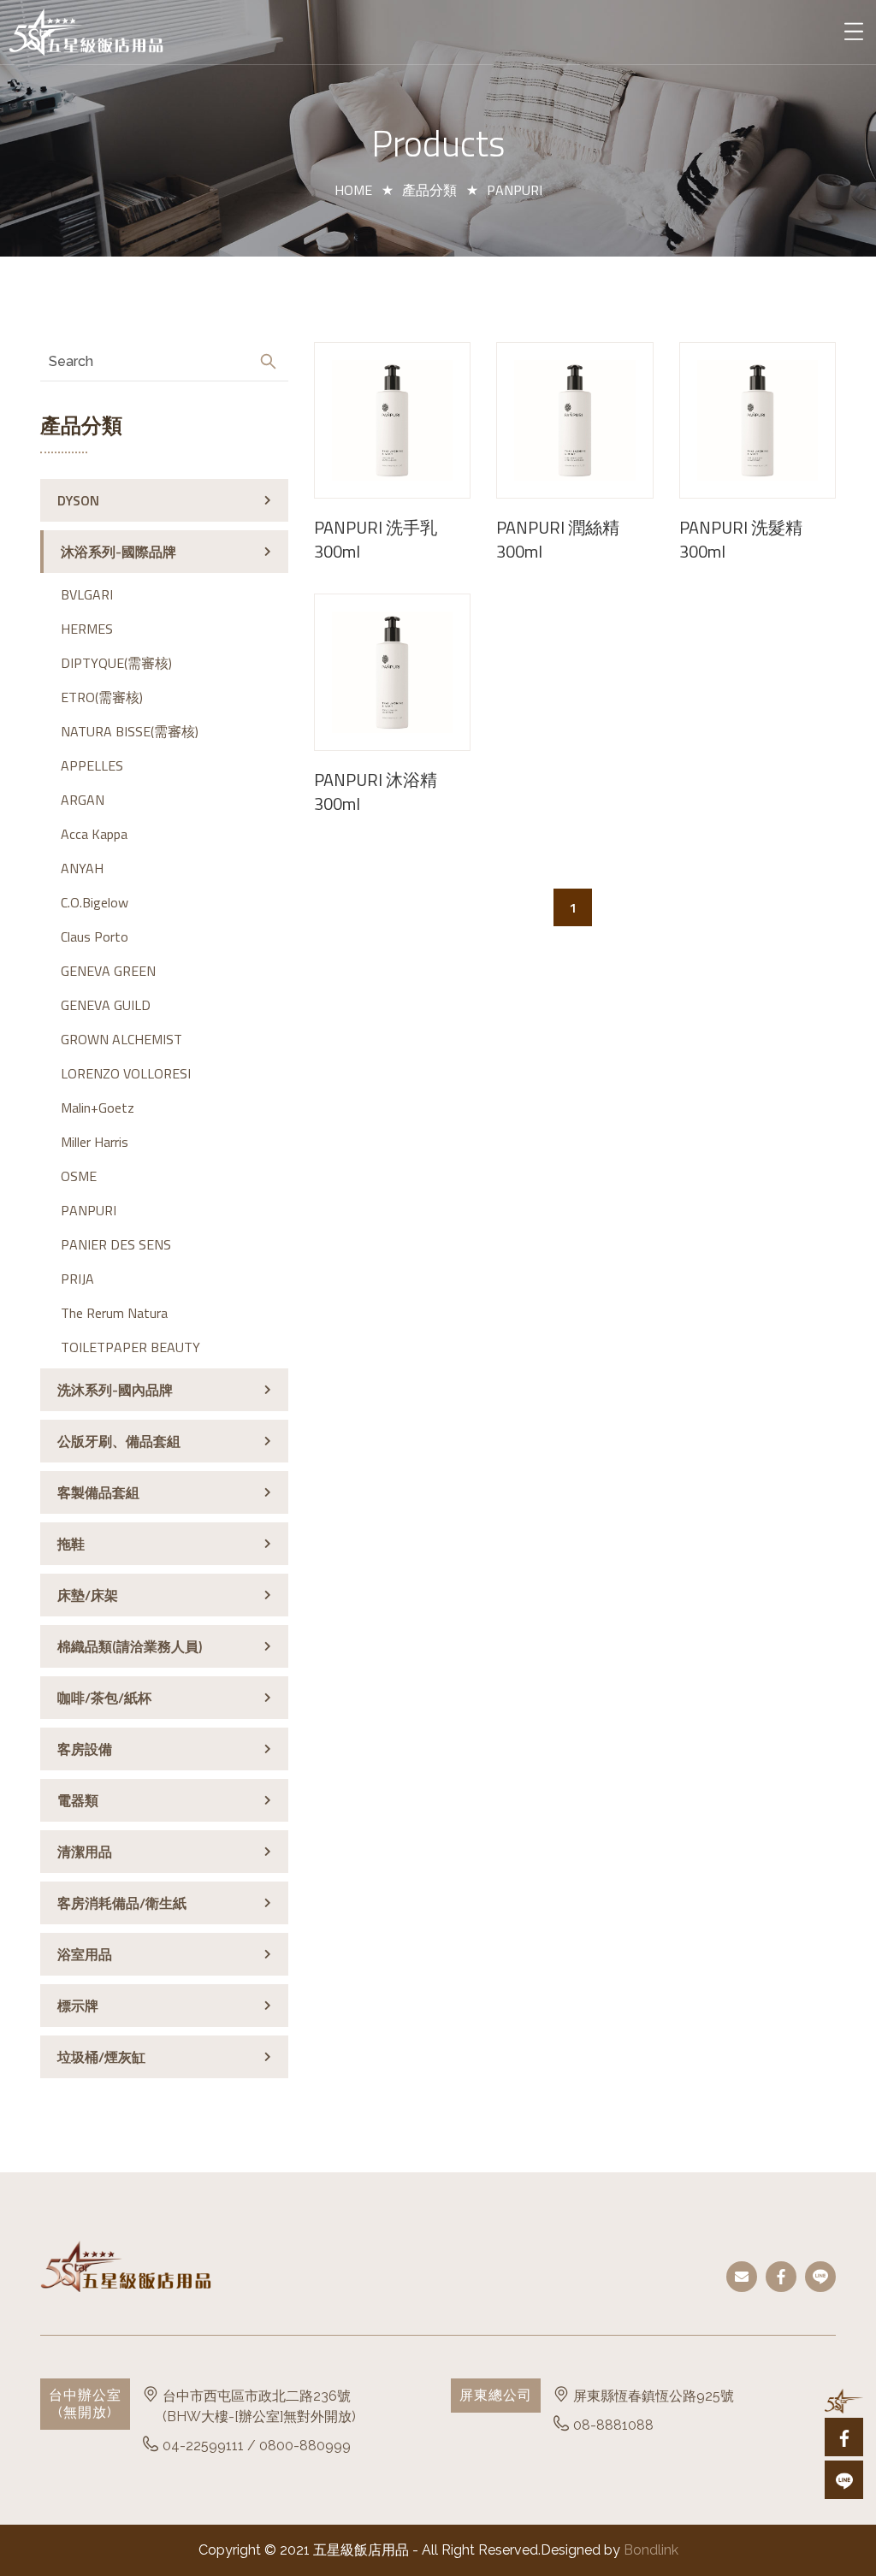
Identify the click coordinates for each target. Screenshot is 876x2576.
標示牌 (78, 2006)
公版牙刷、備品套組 (119, 1441)
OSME (79, 1176)
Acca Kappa (94, 834)
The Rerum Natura (114, 1313)
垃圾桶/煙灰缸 (101, 2057)
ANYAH (82, 868)
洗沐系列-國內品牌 (115, 1390)
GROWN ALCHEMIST (121, 1039)
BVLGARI (87, 594)
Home (353, 190)
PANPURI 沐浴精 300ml (376, 792)
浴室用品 (85, 1954)
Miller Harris (95, 1142)
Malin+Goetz (98, 1108)
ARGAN (83, 800)
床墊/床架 (88, 1595)
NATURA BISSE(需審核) (130, 731)
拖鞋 (71, 1544)
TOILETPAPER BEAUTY (130, 1347)
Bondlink (651, 2550)
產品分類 (429, 190)
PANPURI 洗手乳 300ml (376, 540)
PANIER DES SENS (116, 1244)
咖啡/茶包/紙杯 (104, 1698)
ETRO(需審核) (102, 697)
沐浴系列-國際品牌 (118, 552)
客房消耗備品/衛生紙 (122, 1903)
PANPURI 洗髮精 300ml (741, 540)
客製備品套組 (98, 1492)
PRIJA (77, 1279)
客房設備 (85, 1749)
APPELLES (92, 765)
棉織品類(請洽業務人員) (130, 1646)
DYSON (78, 500)
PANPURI (89, 1210)
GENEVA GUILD (106, 1005)
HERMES (87, 629)
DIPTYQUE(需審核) (116, 663)
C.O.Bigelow (95, 902)
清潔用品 (85, 1852)
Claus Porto (95, 936)
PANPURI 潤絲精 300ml (558, 540)
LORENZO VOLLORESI (126, 1073)
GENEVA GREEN (108, 971)
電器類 (78, 1800)
